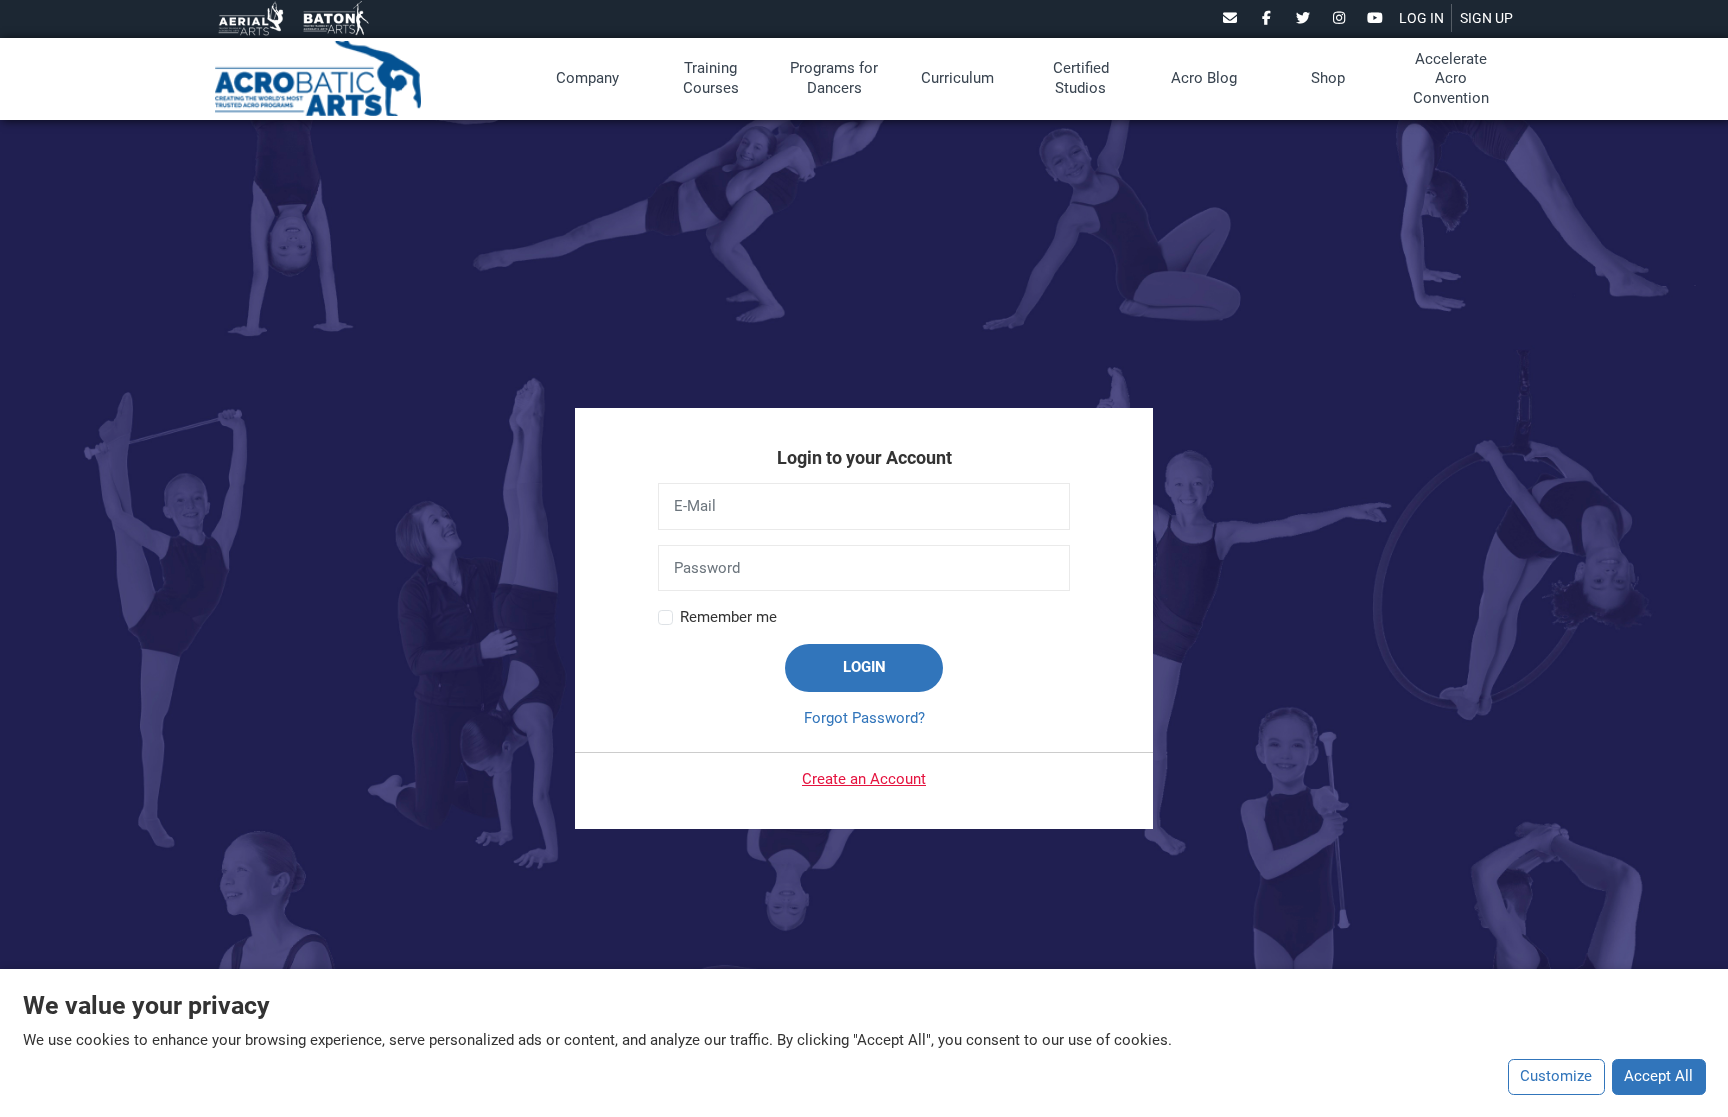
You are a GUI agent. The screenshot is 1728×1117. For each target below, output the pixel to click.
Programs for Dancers (834, 78)
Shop (1328, 78)
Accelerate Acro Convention (1451, 78)
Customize (1556, 1076)
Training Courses (711, 78)
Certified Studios (1081, 78)
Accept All (1658, 1076)
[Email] (1230, 18)
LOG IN (1421, 18)
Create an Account (864, 779)
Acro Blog (1204, 78)
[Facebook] (1266, 18)
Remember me (728, 617)
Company (587, 78)
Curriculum (957, 78)
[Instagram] (1339, 18)
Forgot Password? (864, 718)
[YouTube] (1375, 18)
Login (864, 667)
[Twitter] (1302, 18)
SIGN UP (1486, 18)
